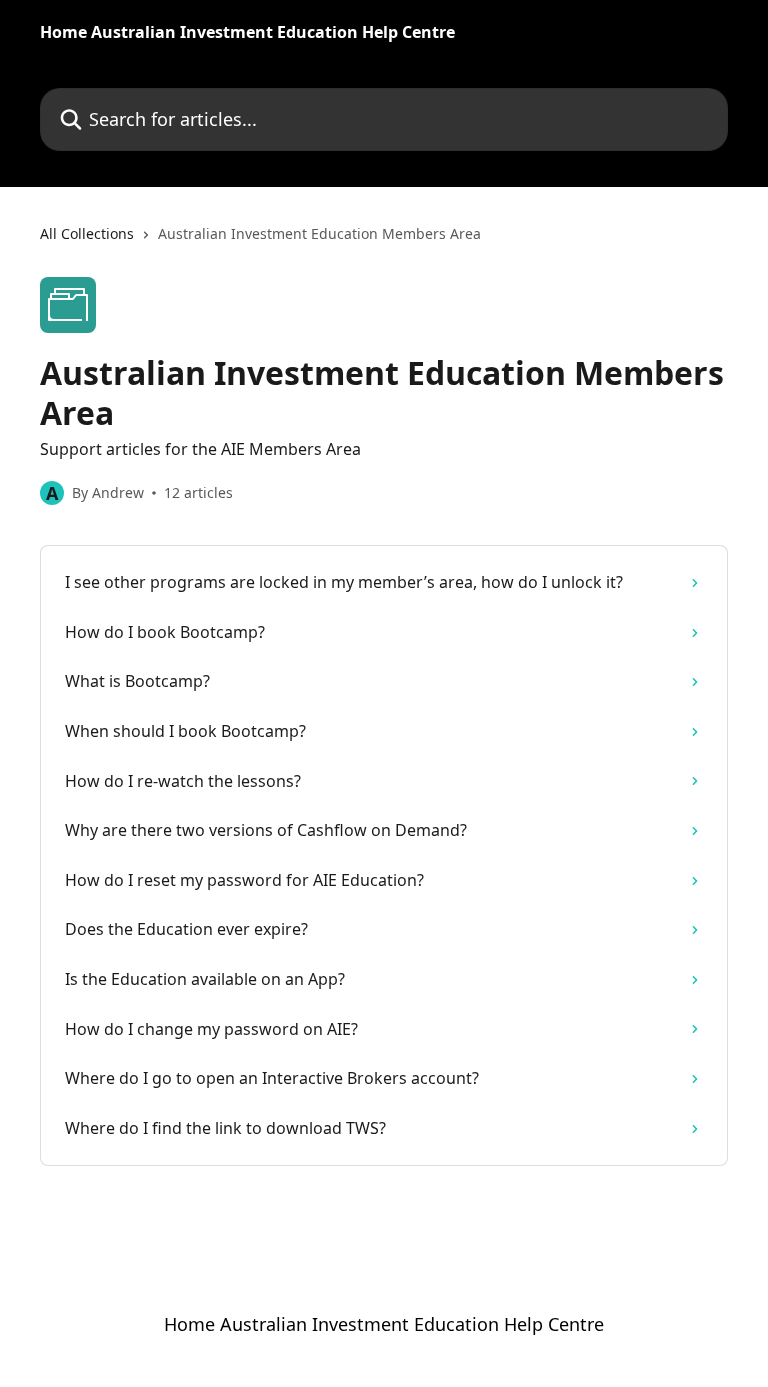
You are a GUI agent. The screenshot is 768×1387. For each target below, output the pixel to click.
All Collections (87, 233)
